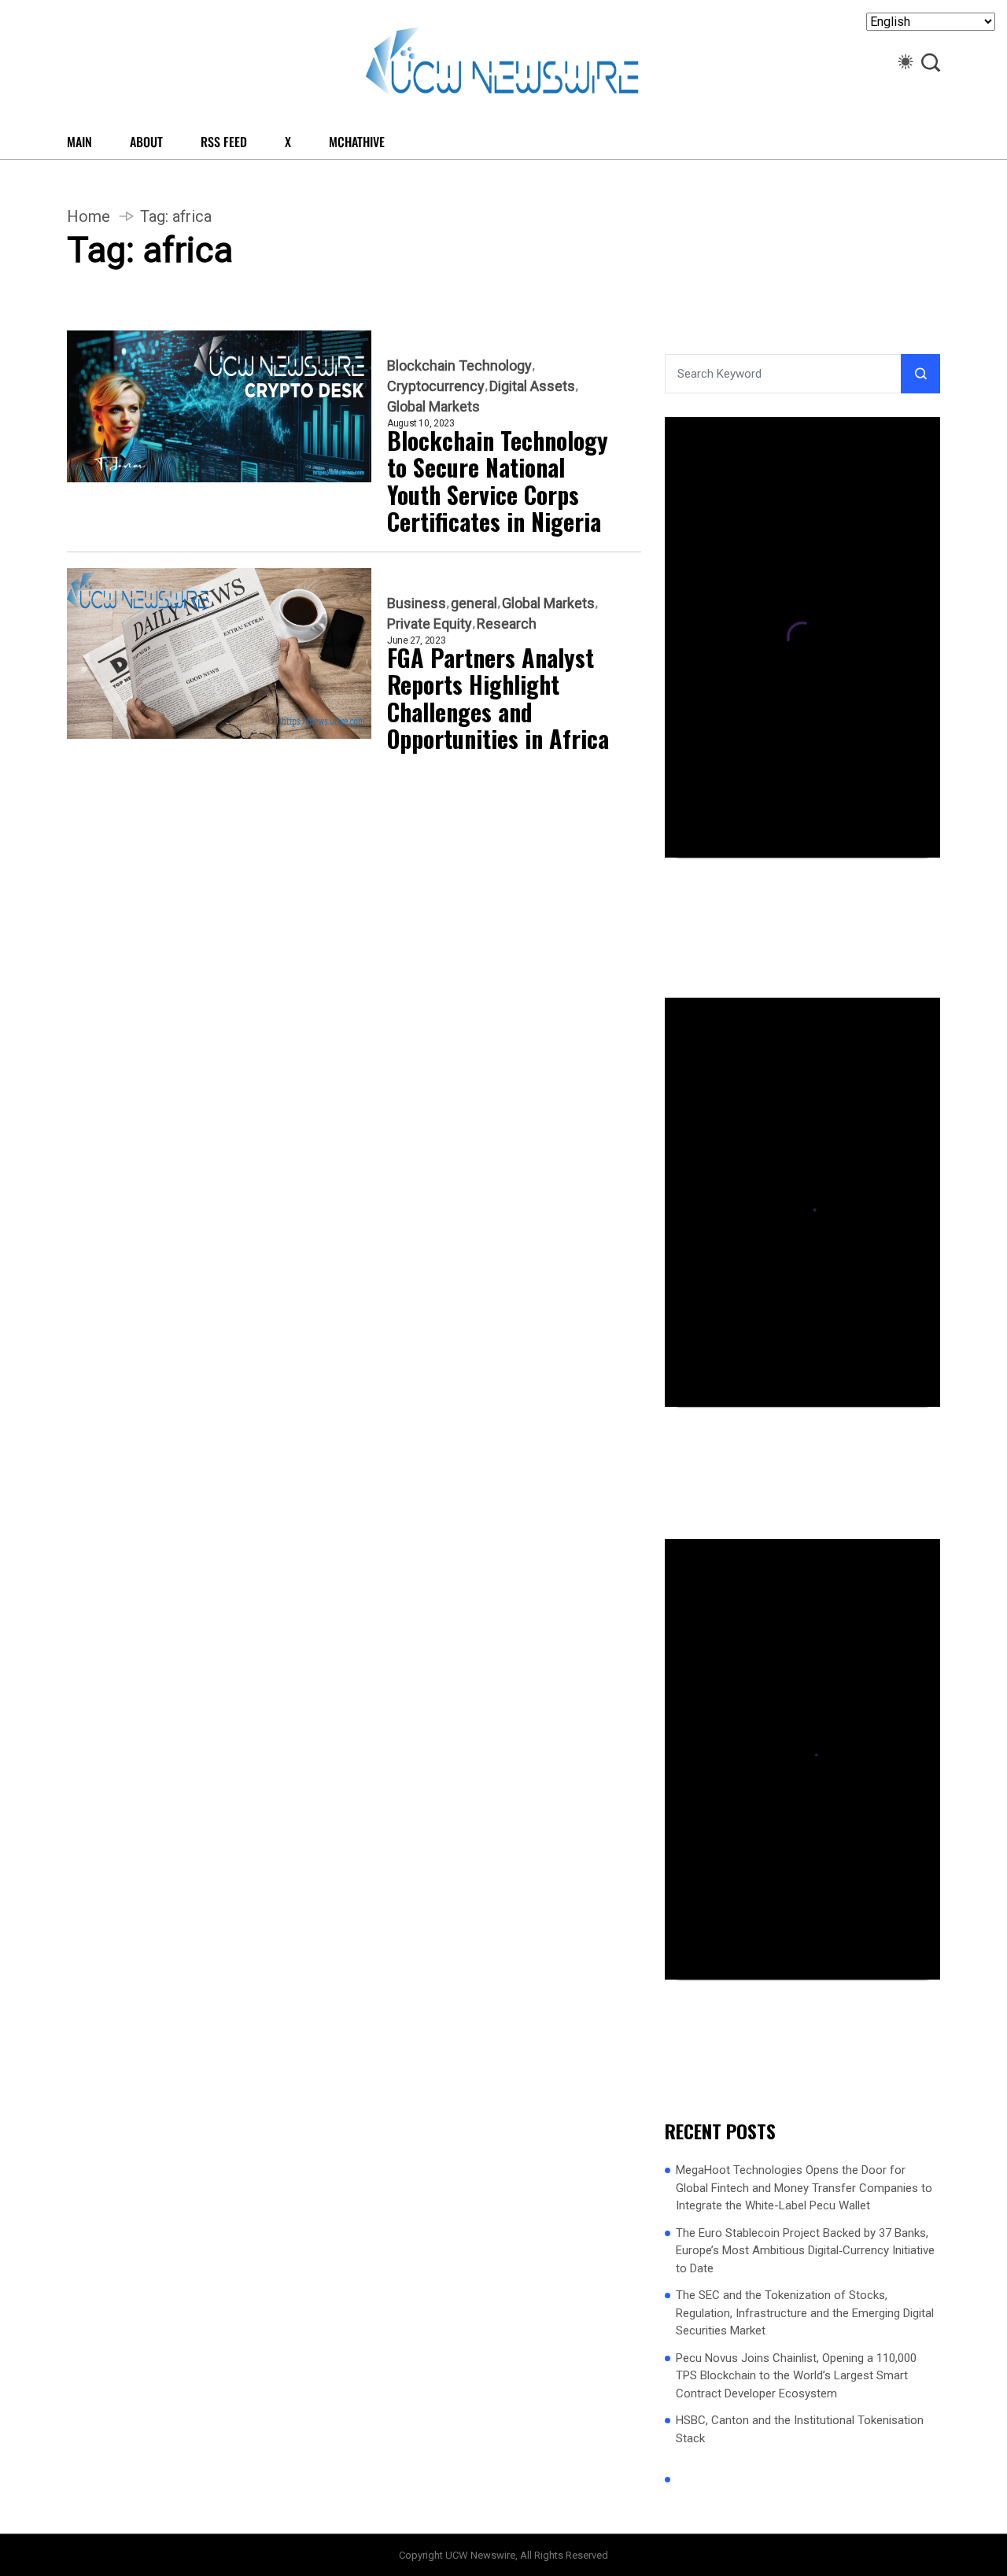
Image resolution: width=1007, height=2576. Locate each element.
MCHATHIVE (357, 142)
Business (417, 603)
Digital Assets (532, 386)
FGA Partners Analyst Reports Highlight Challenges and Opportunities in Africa (498, 699)
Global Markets (433, 407)
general (474, 603)
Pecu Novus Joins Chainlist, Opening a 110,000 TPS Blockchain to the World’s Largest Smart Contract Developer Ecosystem (796, 2376)
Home (89, 216)
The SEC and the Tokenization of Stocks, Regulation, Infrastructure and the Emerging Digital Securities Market (805, 2313)
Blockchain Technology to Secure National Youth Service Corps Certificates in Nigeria (498, 482)
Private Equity (430, 624)
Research (507, 624)
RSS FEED (224, 142)
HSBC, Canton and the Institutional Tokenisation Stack (800, 2429)
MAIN (79, 142)
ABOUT (146, 142)
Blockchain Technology (459, 366)
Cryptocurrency (436, 386)
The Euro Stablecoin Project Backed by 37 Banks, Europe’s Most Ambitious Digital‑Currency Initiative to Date (805, 2251)
